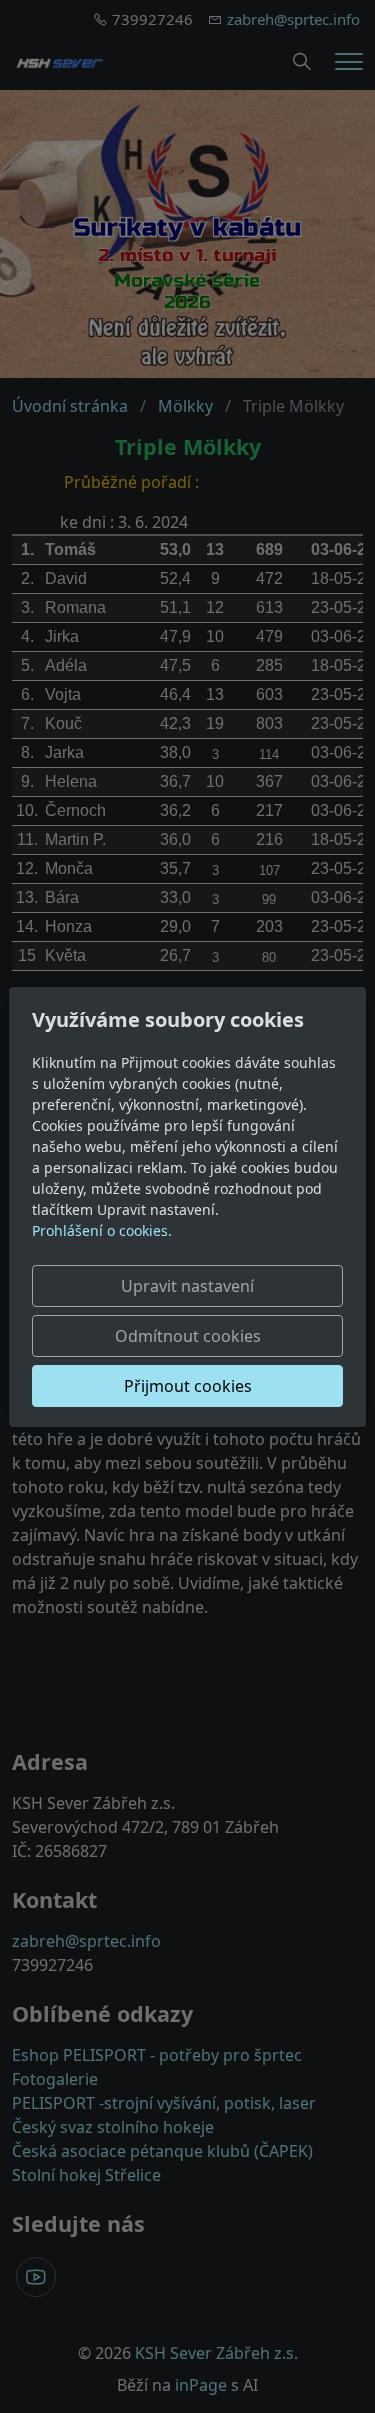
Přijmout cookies (188, 1386)
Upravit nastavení (187, 1286)
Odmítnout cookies (188, 1336)
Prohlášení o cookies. (102, 1230)
